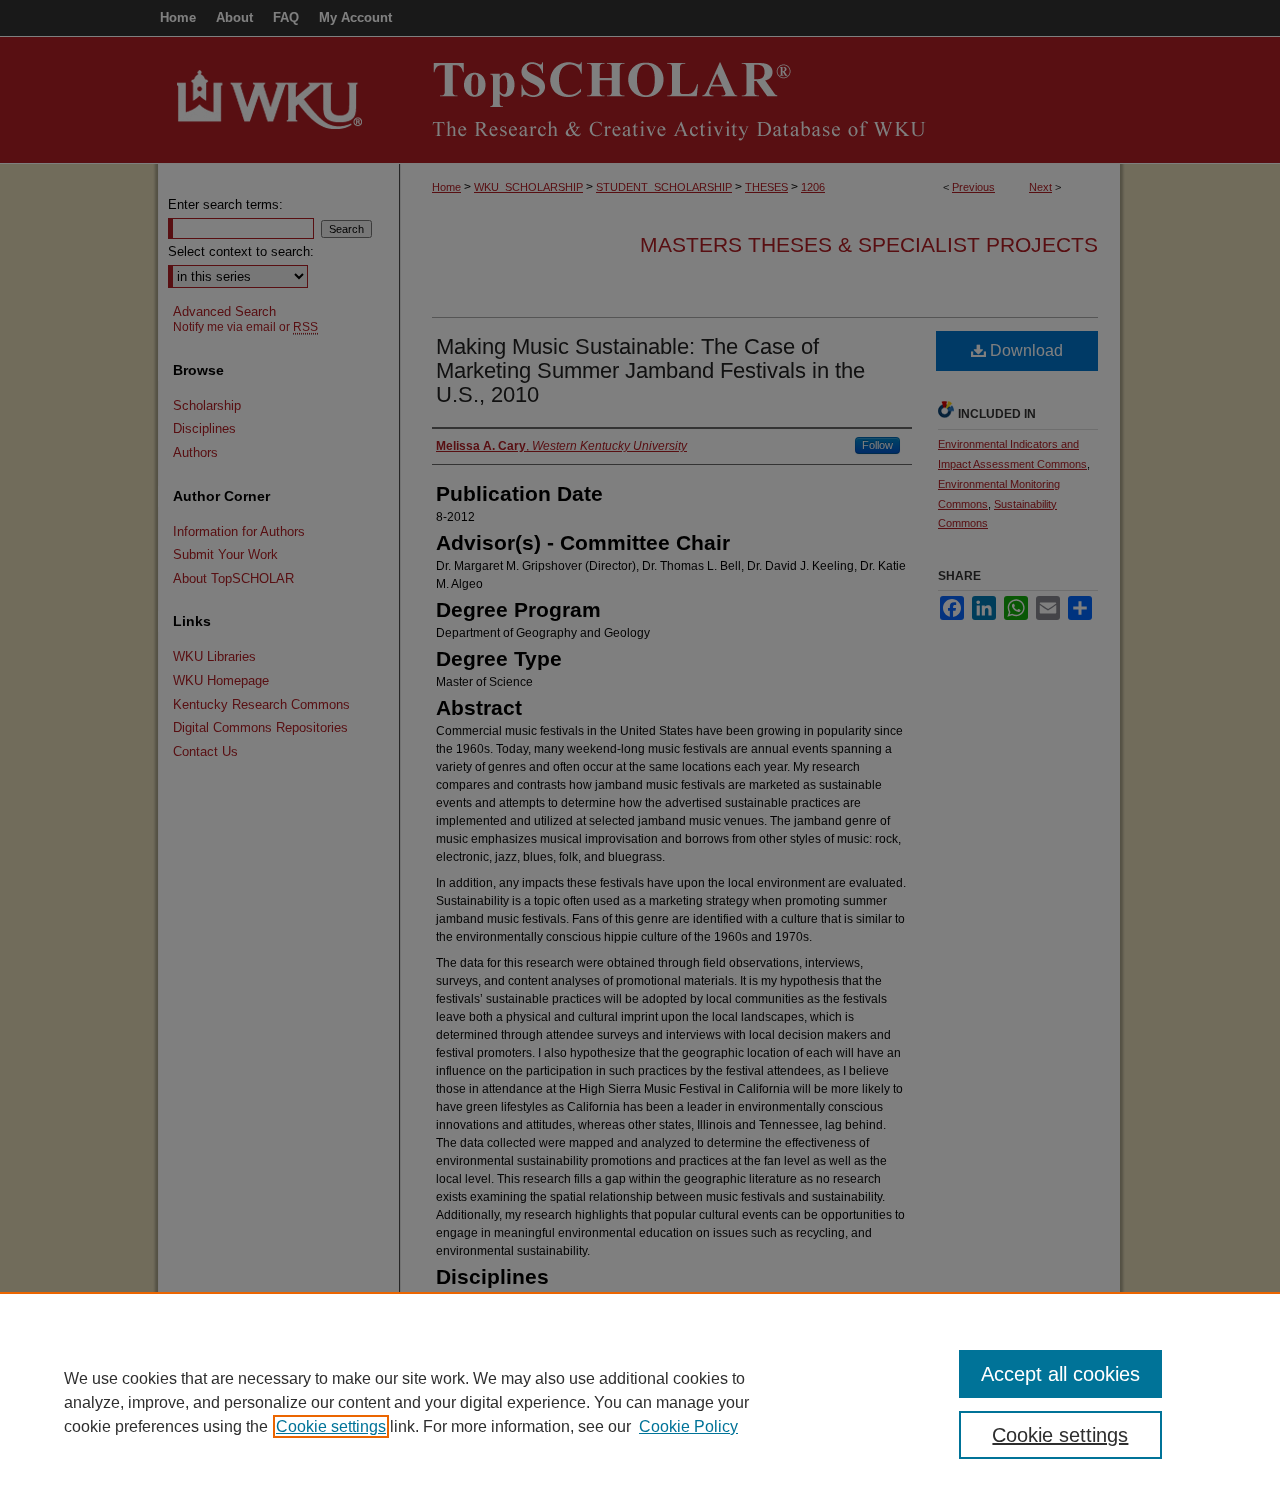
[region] (640, 1402)
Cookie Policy (688, 1426)
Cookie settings (331, 1426)
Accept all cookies (1060, 1374)
